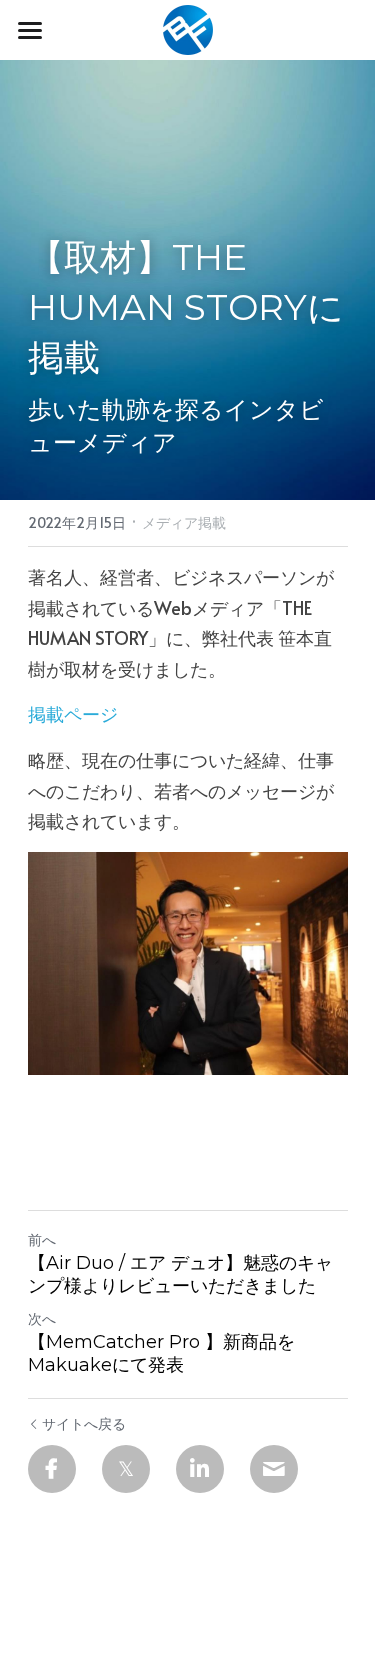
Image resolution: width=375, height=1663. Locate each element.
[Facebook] (52, 1469)
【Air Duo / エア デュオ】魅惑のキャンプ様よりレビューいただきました (180, 1274)
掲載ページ (73, 713)
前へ (42, 1239)
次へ (42, 1318)
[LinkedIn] (200, 1469)
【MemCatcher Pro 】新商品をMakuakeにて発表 (161, 1353)
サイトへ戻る (84, 1423)
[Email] (274, 1469)
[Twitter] (126, 1469)
